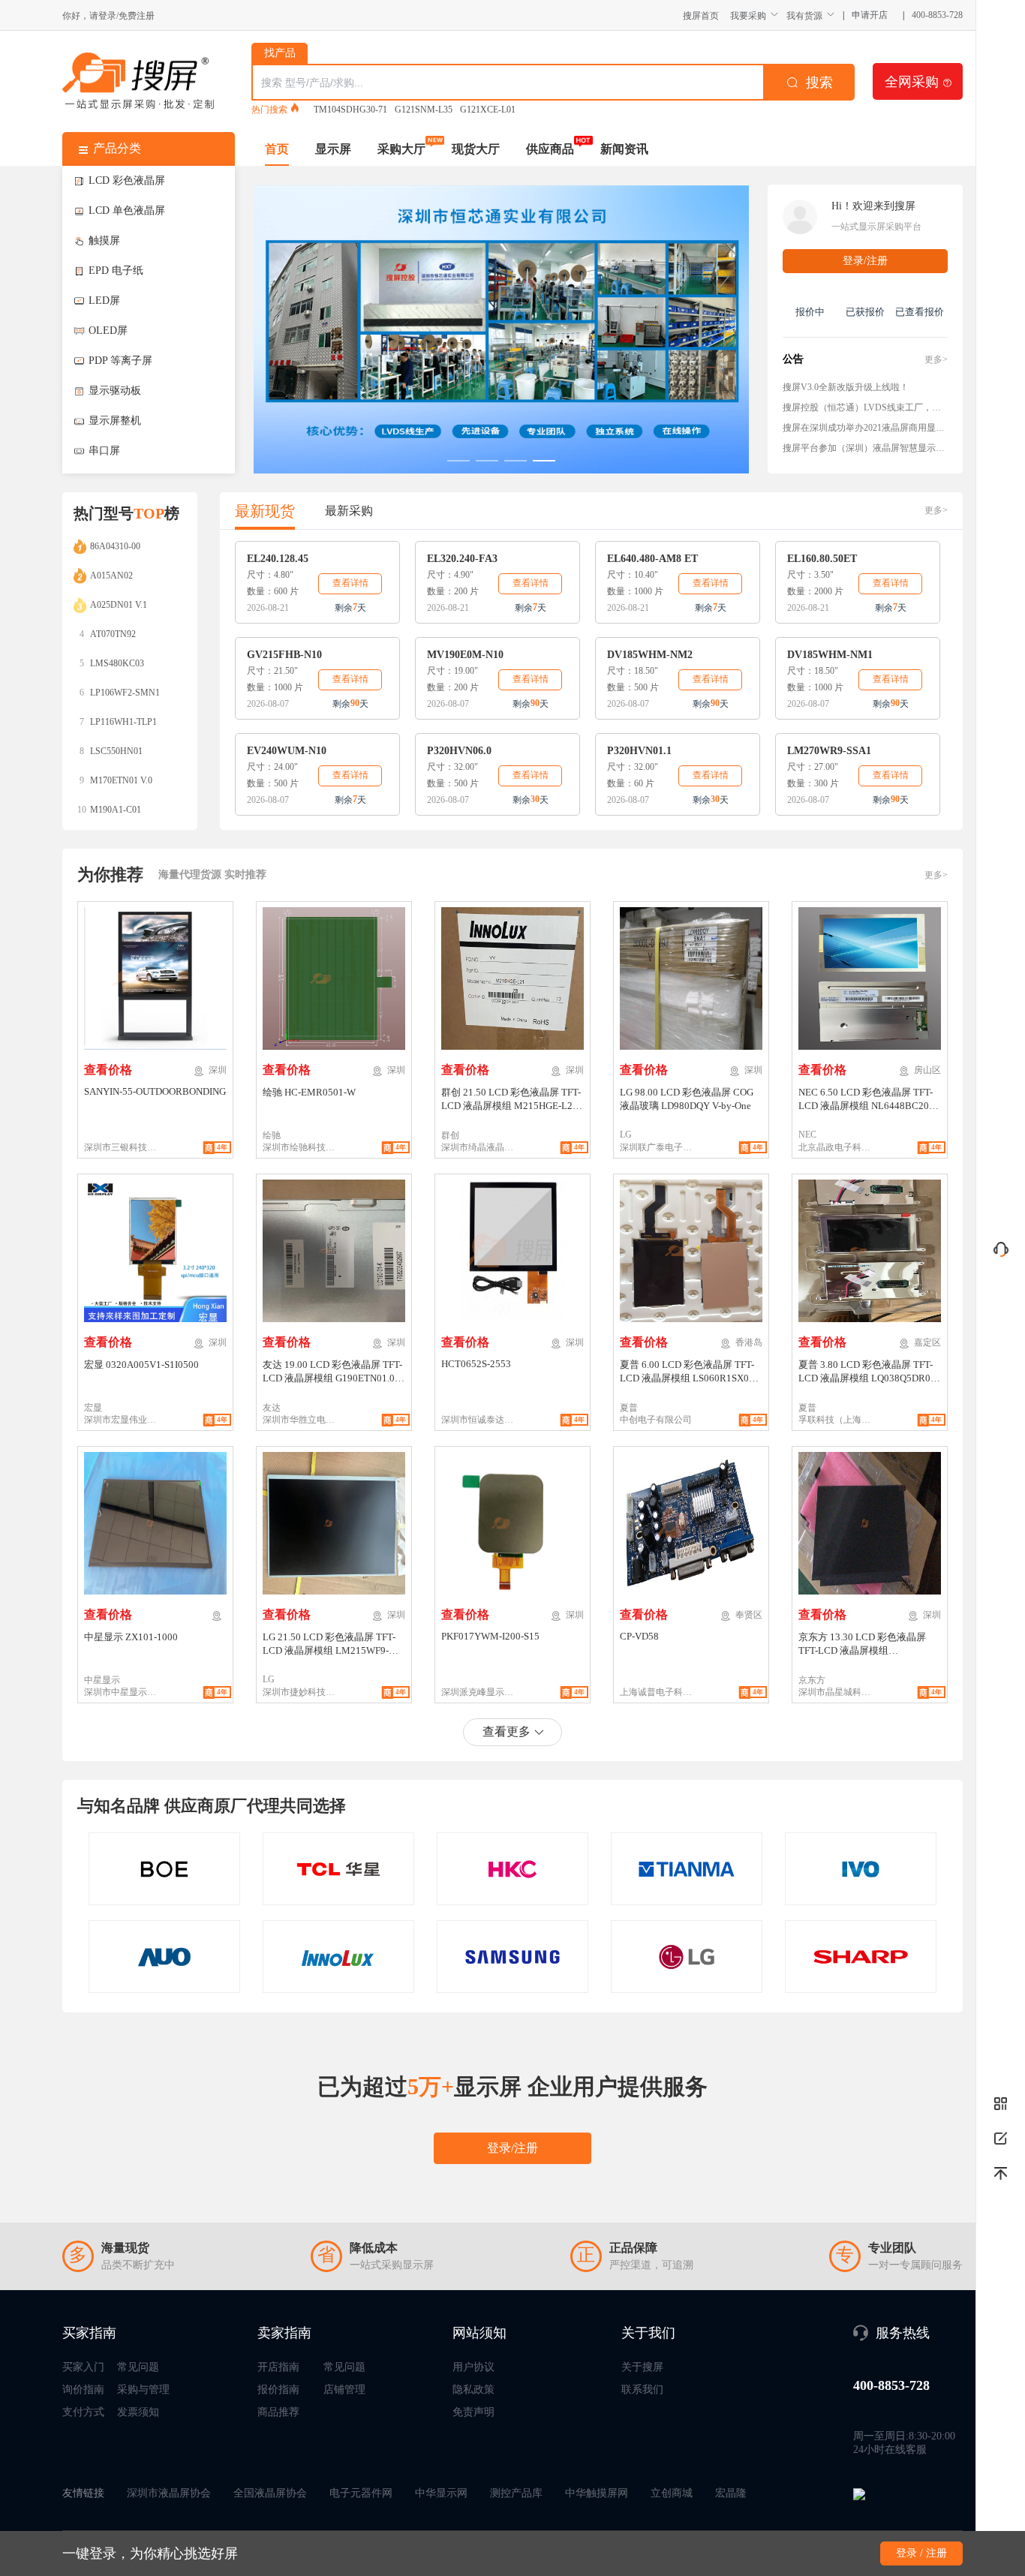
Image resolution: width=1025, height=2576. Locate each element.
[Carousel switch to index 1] (458, 461)
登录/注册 (865, 261)
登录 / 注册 (921, 2553)
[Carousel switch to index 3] (516, 461)
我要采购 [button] (748, 15)
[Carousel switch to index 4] (544, 461)
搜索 (819, 83)
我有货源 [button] (804, 15)
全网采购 (918, 81)
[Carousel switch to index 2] (487, 461)
